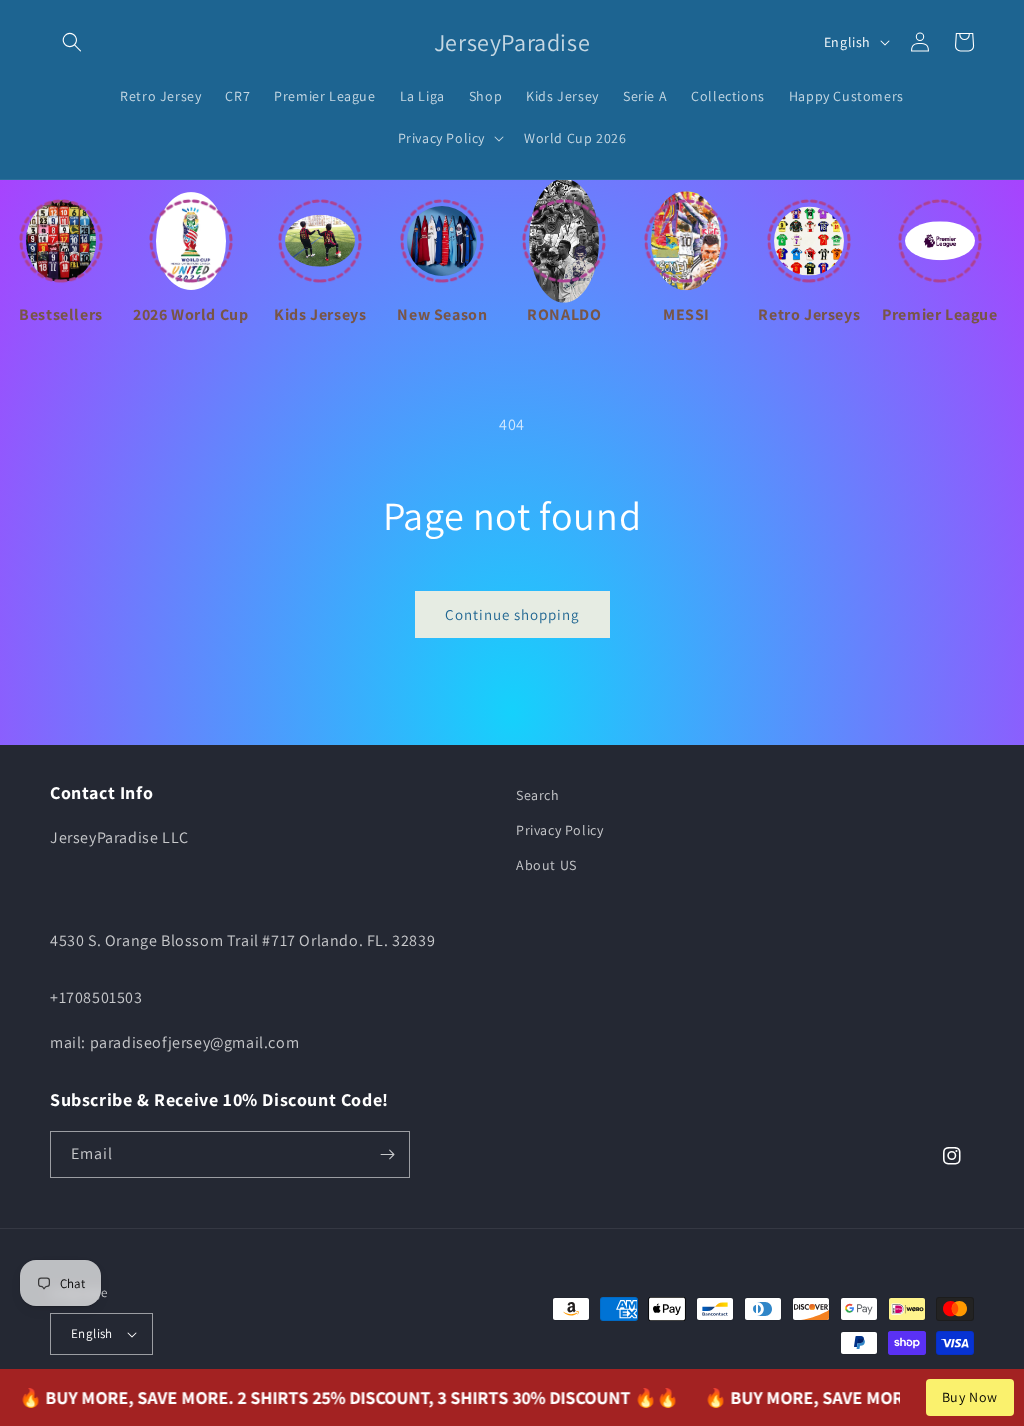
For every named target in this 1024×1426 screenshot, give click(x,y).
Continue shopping (512, 614)
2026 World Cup (190, 314)
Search (538, 795)
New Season (442, 314)
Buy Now (970, 1397)
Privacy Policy (559, 830)
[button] (72, 42)
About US (546, 865)
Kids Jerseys (320, 314)
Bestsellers (61, 314)
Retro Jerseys (809, 314)
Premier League (939, 314)
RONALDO (564, 314)
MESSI (686, 314)
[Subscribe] (387, 1154)
